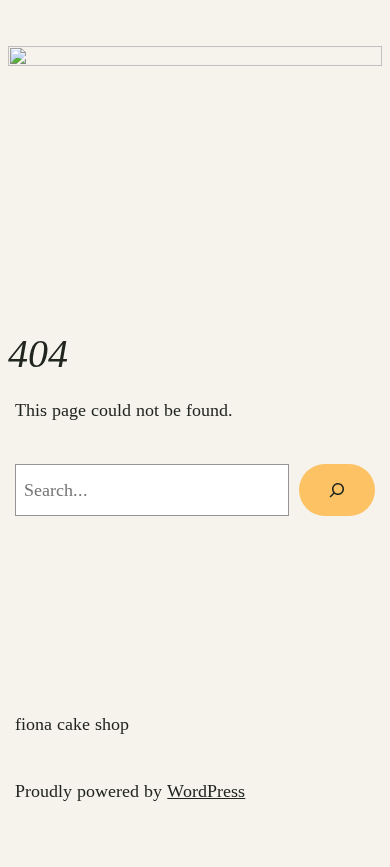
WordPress (206, 791)
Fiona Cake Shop (72, 724)
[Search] (337, 490)
